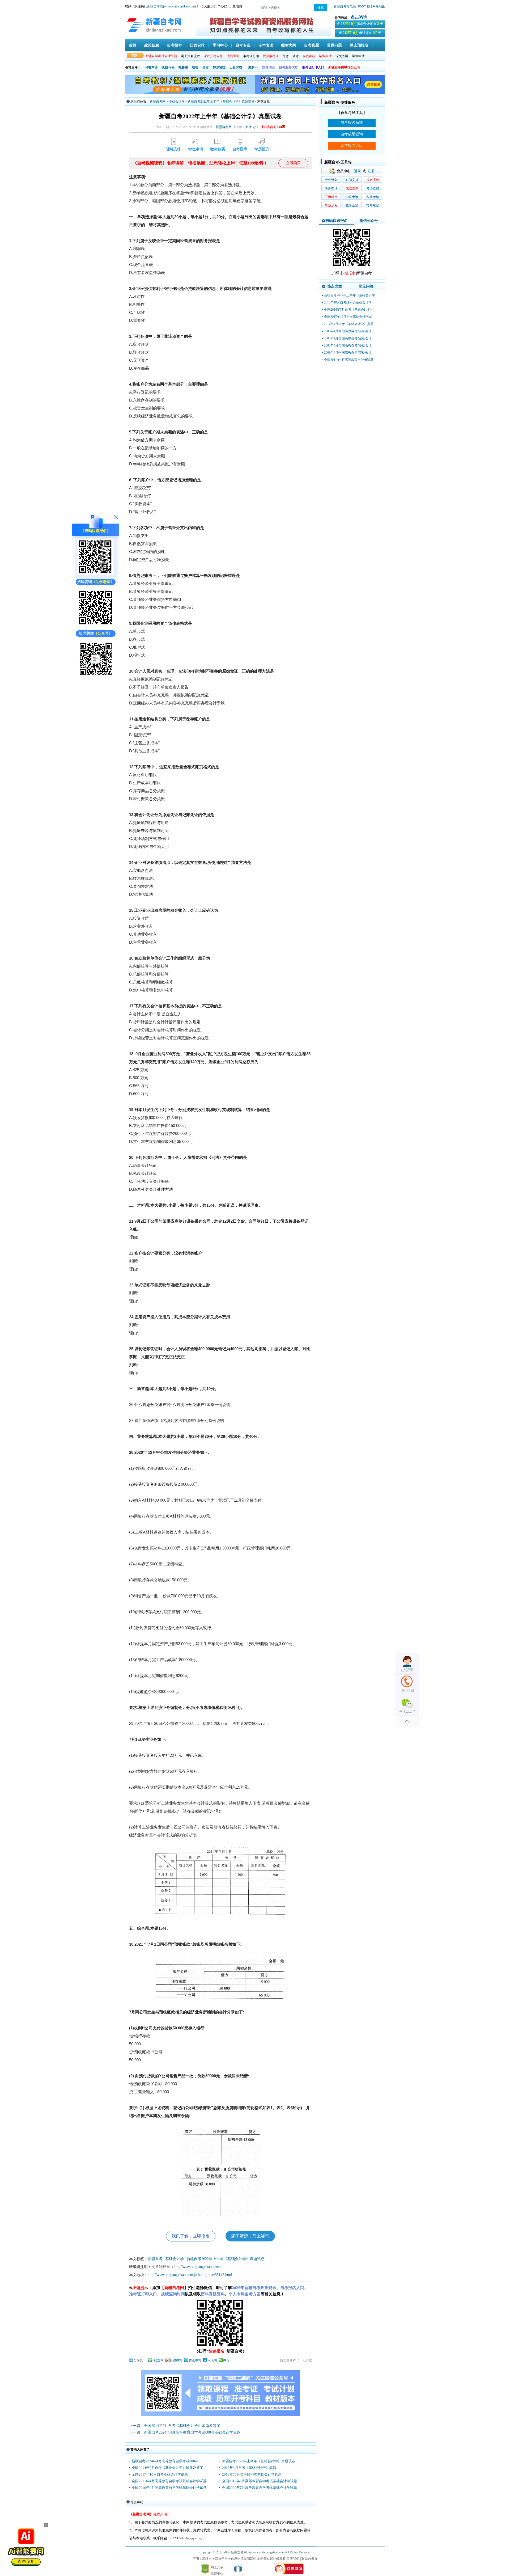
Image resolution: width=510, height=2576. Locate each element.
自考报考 (175, 45)
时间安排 (352, 180)
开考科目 (331, 197)
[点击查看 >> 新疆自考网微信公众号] (96, 677)
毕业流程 (331, 205)
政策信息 (152, 45)
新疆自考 (155, 2259)
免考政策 (352, 205)
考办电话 (331, 188)
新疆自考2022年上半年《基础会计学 (350, 295)
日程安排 (197, 45)
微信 (226, 2360)
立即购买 (293, 163)
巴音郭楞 (236, 67)
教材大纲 (289, 45)
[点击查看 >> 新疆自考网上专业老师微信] (96, 625)
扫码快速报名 (337, 221)
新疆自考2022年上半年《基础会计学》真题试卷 (221, 102)
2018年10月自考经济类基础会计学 (348, 302)
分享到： (140, 2360)
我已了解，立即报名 (191, 2236)
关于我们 (293, 2559)
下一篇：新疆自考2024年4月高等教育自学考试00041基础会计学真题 (185, 2432)
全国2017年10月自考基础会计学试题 (160, 2474)
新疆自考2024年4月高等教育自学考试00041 (165, 2461)
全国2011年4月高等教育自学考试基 (349, 360)
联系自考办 (309, 2559)
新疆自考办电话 (345, 6)
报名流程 (373, 180)
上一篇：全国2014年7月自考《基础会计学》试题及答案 (175, 2426)
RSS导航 (365, 6)
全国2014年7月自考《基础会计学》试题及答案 (167, 2468)
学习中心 (220, 45)
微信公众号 (369, 221)
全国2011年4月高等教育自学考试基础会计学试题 (169, 2481)
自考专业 (243, 45)
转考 (296, 56)
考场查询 (373, 188)
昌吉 (206, 67)
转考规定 (373, 205)
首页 (133, 45)
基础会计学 (177, 102)
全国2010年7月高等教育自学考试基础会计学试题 (260, 2481)
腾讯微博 (195, 2360)
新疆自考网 (158, 102)
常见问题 (334, 45)
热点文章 (335, 286)
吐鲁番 (183, 67)
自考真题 (312, 45)
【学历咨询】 (270, 127)
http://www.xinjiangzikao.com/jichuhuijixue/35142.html (190, 2275)
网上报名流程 (190, 56)
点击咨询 (359, 17)
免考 (286, 56)
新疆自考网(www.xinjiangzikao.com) (171, 6)
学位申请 (358, 56)
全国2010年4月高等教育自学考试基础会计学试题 (169, 2488)
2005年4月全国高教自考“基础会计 (348, 331)
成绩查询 (352, 188)
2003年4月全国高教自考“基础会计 (348, 353)
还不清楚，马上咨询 (250, 2236)
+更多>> (252, 67)
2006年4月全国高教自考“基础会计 (348, 345)
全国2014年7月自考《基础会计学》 (349, 310)
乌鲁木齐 (151, 67)
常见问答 (366, 286)
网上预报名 (359, 45)
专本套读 (266, 45)
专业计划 (331, 180)
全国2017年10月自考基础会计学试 (348, 317)
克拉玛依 (168, 67)
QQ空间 (158, 2360)
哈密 (195, 67)
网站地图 (379, 6)
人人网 (212, 2360)
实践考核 (373, 197)
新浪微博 (176, 2360)
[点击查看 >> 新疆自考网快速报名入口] (96, 574)
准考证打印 (251, 56)
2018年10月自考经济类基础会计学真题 (252, 2474)
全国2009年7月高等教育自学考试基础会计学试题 (260, 2488)
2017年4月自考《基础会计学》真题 (249, 2468)
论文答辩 (342, 56)
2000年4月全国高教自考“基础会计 (348, 338)
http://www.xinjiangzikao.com (196, 2267)
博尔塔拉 (219, 67)
